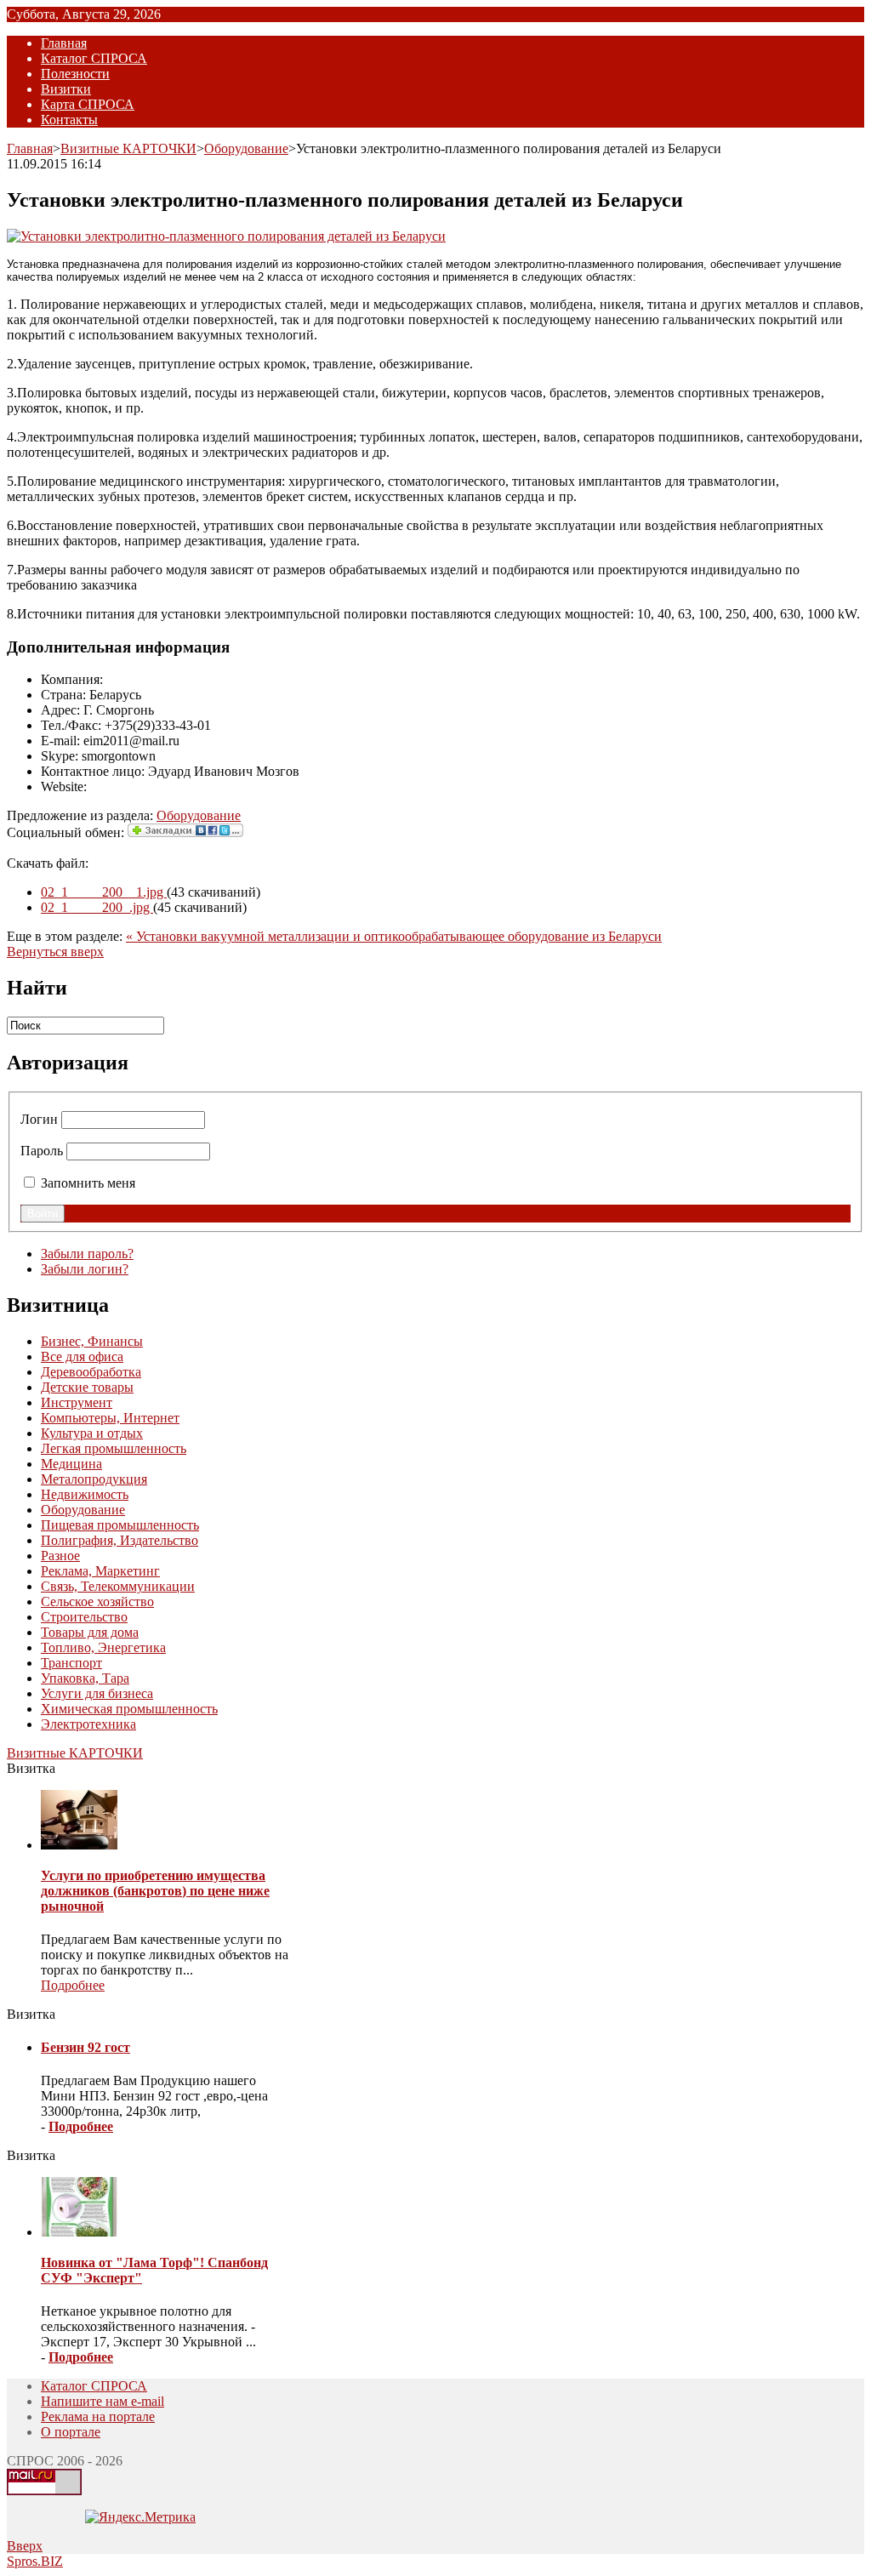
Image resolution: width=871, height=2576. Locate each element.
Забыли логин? (85, 1269)
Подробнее (73, 1985)
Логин (39, 1119)
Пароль (42, 1151)
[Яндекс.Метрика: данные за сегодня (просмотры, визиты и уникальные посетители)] (140, 2517)
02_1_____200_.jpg (97, 907)
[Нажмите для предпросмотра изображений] (226, 236)
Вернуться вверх (55, 952)
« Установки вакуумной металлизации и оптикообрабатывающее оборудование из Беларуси (394, 936)
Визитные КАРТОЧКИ (128, 148)
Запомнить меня (88, 1183)
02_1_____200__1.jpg (104, 892)
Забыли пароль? (87, 1254)
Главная (30, 148)
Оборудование (246, 148)
